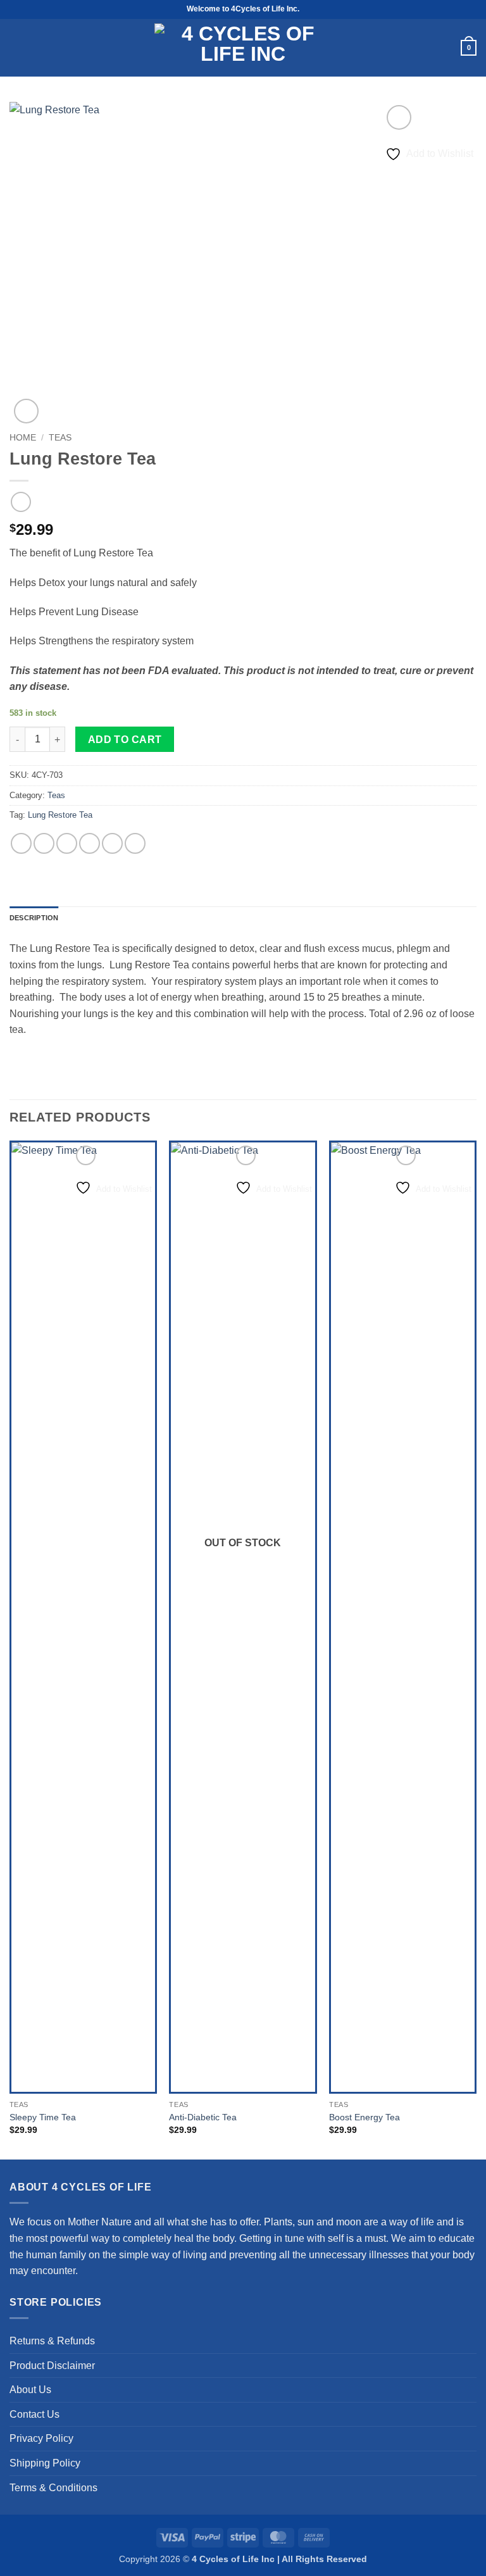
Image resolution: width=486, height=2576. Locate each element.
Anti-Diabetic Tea (203, 2117)
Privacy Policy (41, 2438)
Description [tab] (34, 918)
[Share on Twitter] (67, 843)
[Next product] (21, 502)
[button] (16, 48)
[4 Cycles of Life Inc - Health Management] (243, 48)
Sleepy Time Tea (43, 2117)
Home (23, 438)
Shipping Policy (45, 2463)
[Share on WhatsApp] (21, 843)
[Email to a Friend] (90, 843)
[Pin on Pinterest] (112, 843)
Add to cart (125, 740)
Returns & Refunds (52, 2341)
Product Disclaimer (52, 2366)
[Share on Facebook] (44, 843)
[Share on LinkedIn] (135, 843)
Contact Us (34, 2414)
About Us (30, 2390)
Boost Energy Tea (364, 2117)
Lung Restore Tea (60, 815)
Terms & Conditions (53, 2488)
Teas (60, 438)
